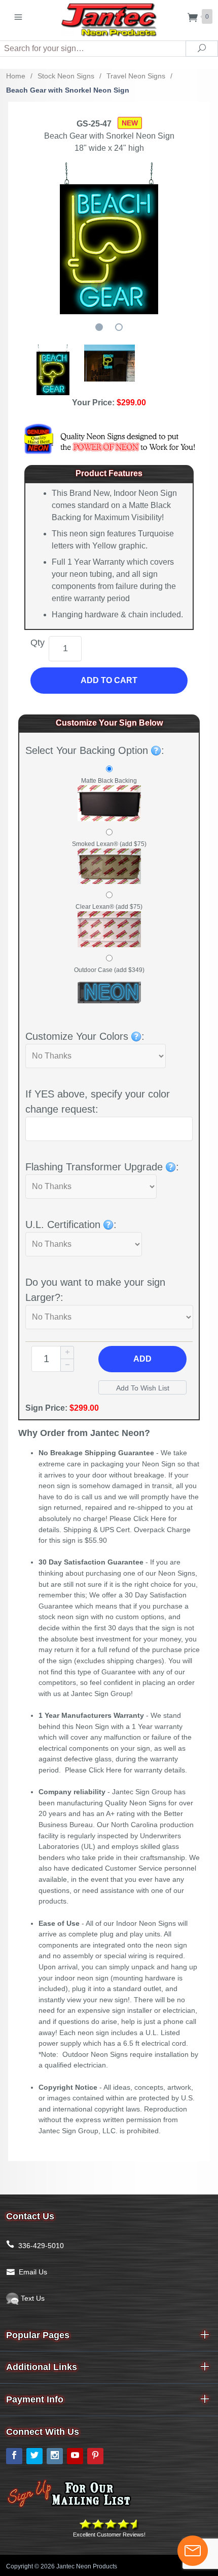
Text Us (32, 2298)
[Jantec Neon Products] (109, 18)
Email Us (33, 2272)
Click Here (150, 1518)
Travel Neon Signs (136, 76)
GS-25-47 (94, 124)
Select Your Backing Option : (95, 750)
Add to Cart (109, 680)
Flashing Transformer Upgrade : (102, 1167)
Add (142, 1359)
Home (16, 76)
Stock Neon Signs (66, 76)
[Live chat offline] (193, 2551)
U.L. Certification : (71, 1224)
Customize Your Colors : (85, 1036)
